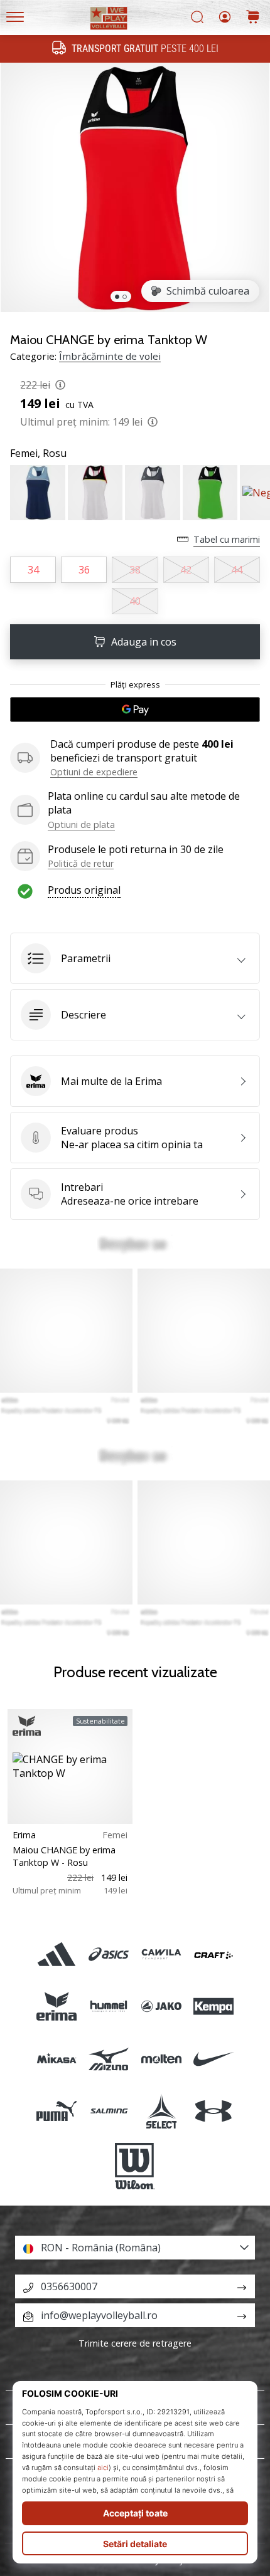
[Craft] (213, 1955)
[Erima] (57, 2007)
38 (135, 570)
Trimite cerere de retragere (135, 2343)
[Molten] (161, 2059)
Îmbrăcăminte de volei (110, 356)
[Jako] (161, 2007)
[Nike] (213, 2059)
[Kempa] (213, 2007)
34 (33, 570)
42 (186, 570)
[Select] (161, 2111)
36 (84, 570)
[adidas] (57, 1955)
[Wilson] (135, 2166)
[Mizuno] (109, 2059)
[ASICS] (109, 1955)
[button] (135, 958)
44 (237, 570)
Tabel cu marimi (227, 539)
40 (135, 601)
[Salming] (109, 2111)
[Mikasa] (57, 2059)
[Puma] (57, 2111)
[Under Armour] (213, 2111)
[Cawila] (161, 1955)
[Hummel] (109, 2007)
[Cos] (253, 18)
